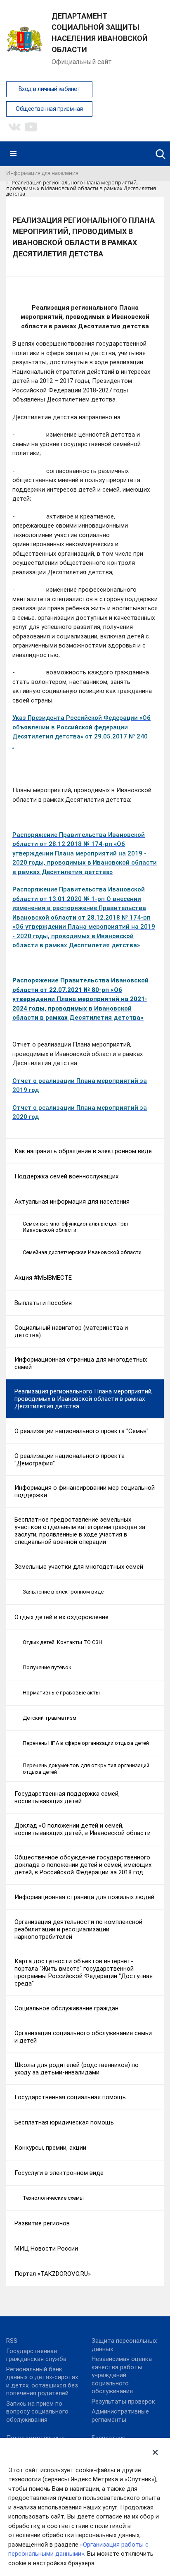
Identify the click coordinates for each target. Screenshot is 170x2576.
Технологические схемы (53, 2198)
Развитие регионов (42, 2223)
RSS (12, 2341)
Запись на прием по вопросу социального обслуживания (37, 2412)
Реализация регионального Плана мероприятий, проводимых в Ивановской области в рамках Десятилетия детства (84, 1399)
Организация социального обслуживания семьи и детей (83, 2037)
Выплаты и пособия (43, 1303)
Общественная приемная (49, 109)
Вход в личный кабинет (50, 89)
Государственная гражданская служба (36, 2355)
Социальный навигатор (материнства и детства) (71, 1331)
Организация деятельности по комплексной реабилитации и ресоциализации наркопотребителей (78, 1929)
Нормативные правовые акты (61, 1693)
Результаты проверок (123, 2402)
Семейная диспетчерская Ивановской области (82, 1252)
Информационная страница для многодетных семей (81, 1363)
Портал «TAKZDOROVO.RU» (53, 2274)
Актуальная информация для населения (72, 1202)
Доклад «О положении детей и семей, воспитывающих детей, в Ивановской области (83, 1829)
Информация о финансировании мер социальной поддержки (85, 1491)
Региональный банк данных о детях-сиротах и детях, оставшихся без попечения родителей (42, 2381)
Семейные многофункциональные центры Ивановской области (75, 1227)
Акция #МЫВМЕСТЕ (43, 1278)
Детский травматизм (50, 1718)
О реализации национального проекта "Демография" (70, 1460)
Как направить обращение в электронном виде (83, 1151)
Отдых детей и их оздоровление (61, 1617)
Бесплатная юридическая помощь (64, 2122)
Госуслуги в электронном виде (59, 2173)
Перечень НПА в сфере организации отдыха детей (86, 1743)
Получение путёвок (47, 1667)
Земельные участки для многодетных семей (79, 1567)
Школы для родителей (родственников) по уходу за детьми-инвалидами (77, 2069)
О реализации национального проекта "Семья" (81, 1431)
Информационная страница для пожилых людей (84, 1897)
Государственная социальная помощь (70, 2097)
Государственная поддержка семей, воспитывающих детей (67, 1797)
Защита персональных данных (124, 2345)
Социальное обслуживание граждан (66, 2008)
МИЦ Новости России (46, 2249)
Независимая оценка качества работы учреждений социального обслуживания (122, 2375)
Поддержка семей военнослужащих (66, 1176)
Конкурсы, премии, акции (50, 2148)
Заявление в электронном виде (63, 1592)
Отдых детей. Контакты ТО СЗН (63, 1642)
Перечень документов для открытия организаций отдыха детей (86, 1769)
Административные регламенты (120, 2416)
